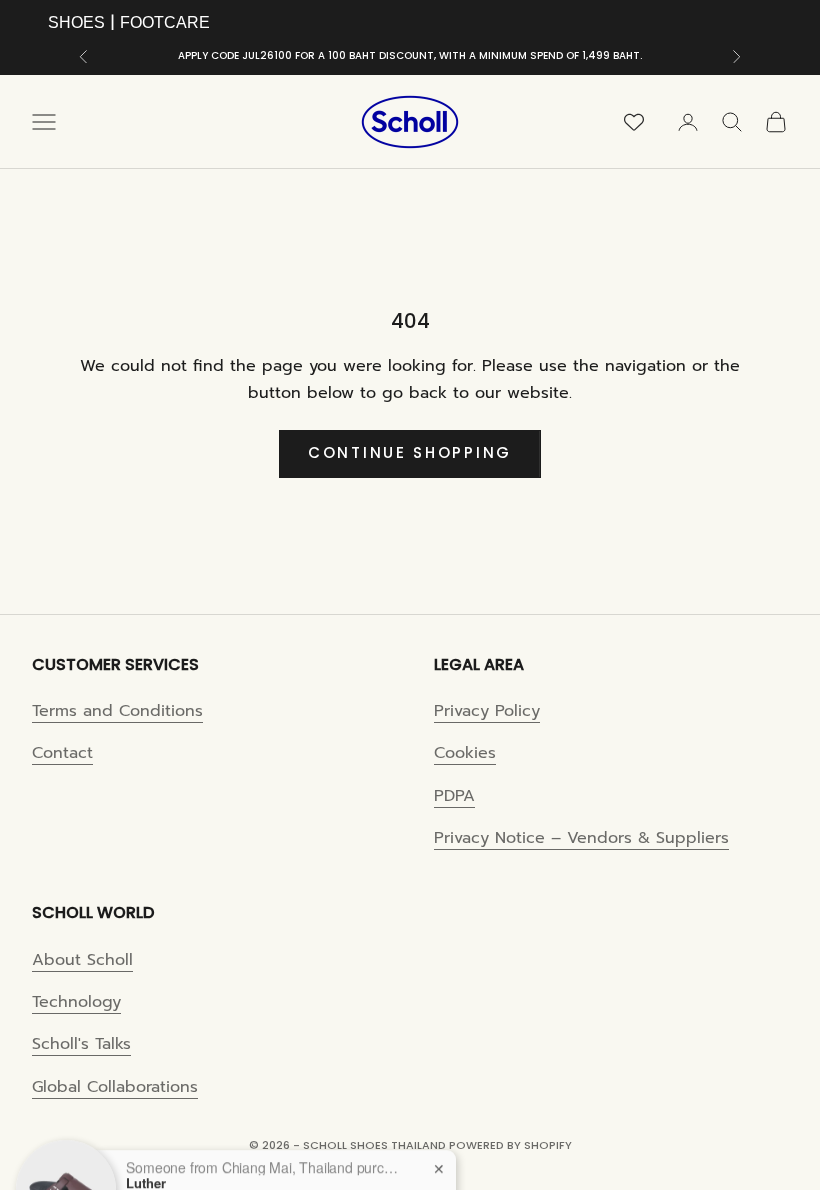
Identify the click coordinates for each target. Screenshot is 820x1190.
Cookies (465, 753)
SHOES (76, 22)
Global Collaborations (115, 1087)
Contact (62, 753)
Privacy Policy (487, 711)
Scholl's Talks (81, 1044)
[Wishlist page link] (634, 122)
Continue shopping (410, 452)
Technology (76, 1002)
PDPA (454, 796)
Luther (146, 1147)
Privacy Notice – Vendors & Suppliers (581, 838)
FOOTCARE (165, 22)
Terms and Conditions (117, 711)
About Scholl (82, 960)
